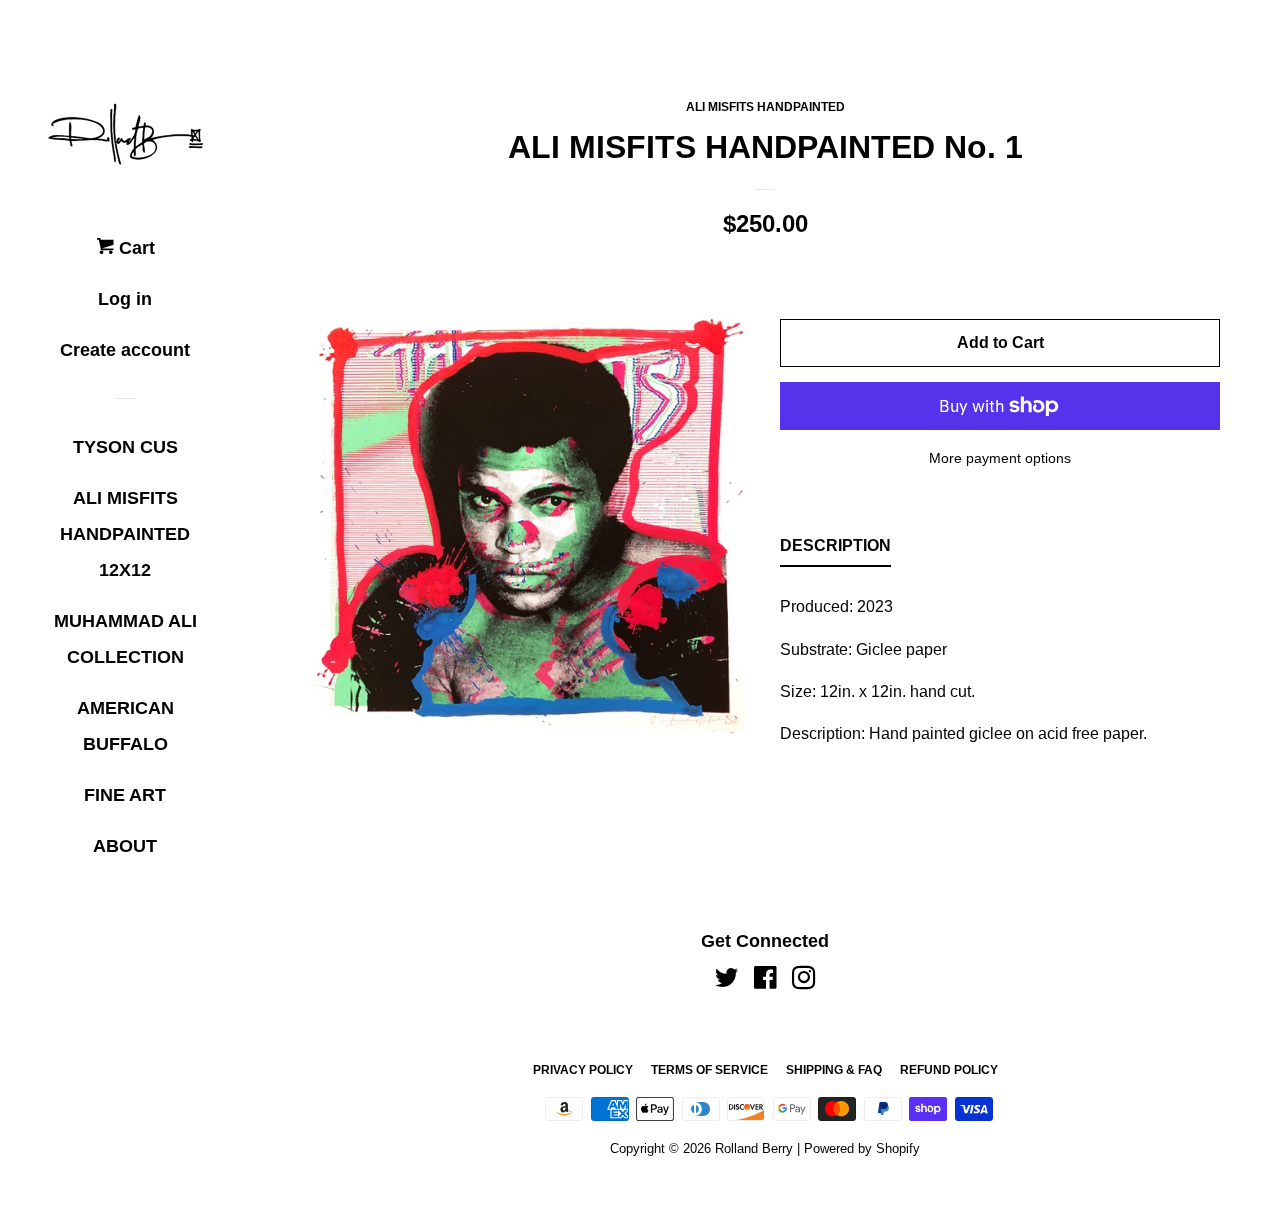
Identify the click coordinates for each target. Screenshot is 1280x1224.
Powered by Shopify (862, 1148)
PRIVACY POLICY (583, 1070)
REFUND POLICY (949, 1070)
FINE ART (125, 795)
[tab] (835, 549)
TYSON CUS (125, 447)
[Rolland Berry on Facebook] (765, 981)
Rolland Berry (754, 1148)
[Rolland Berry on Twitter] (727, 981)
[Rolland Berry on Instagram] (804, 981)
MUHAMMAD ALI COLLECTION (125, 639)
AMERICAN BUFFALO (125, 726)
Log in (125, 299)
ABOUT (125, 846)
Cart (134, 248)
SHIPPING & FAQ (834, 1070)
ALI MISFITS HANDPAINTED (765, 107)
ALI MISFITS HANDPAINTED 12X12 (125, 534)
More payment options (1000, 458)
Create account (125, 350)
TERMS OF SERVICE (709, 1070)
